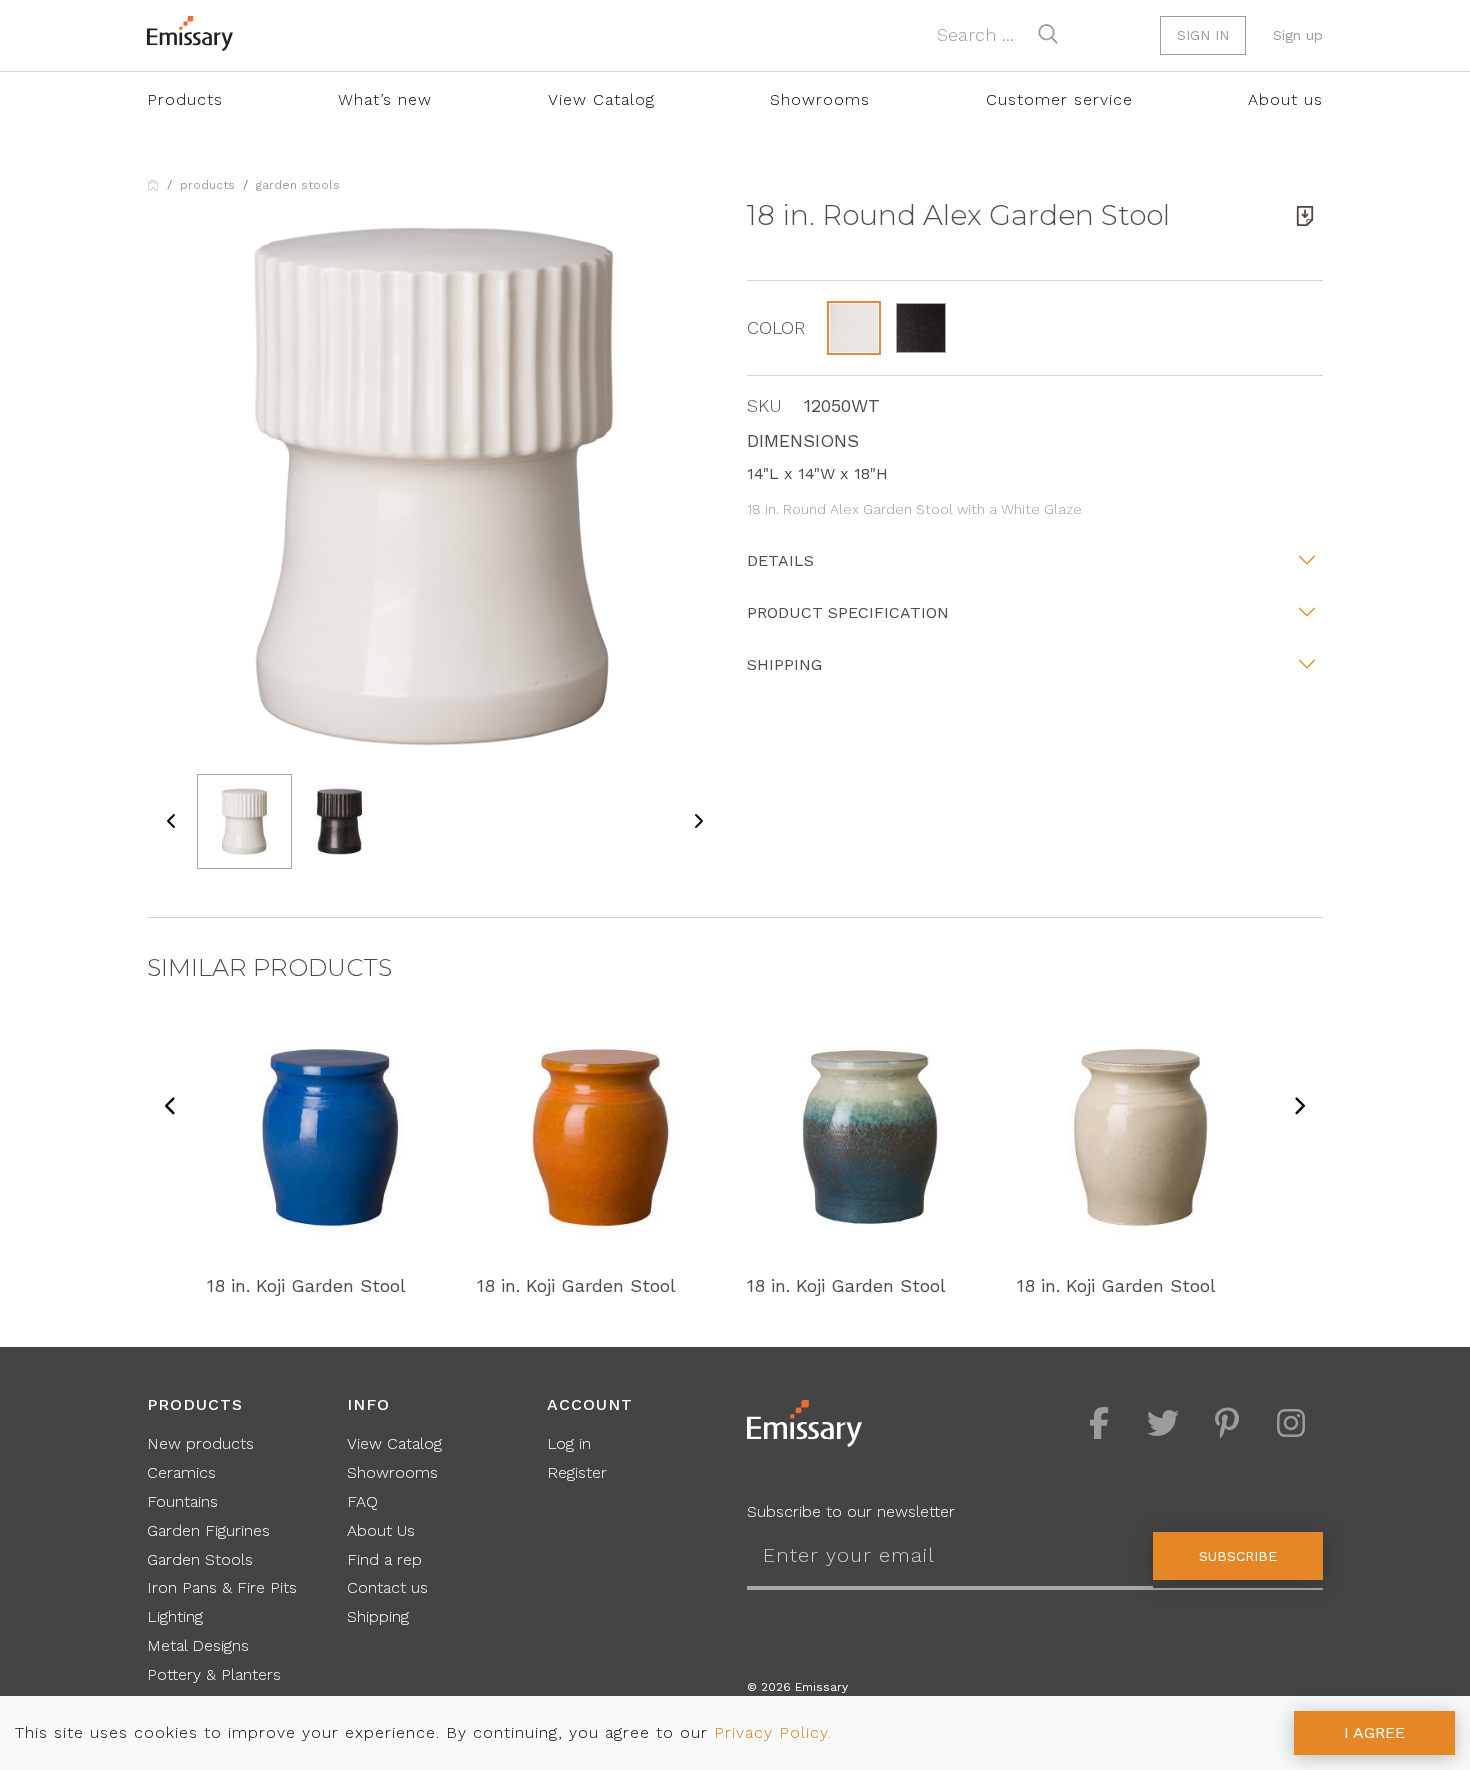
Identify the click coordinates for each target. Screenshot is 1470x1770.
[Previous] (171, 1107)
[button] (854, 328)
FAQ (362, 1501)
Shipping (784, 664)
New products (200, 1443)
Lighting (175, 1616)
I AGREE (1374, 1732)
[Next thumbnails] (698, 821)
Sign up (1298, 35)
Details (780, 560)
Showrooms (820, 99)
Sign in (1203, 35)
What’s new (385, 99)
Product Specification (848, 612)
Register (577, 1472)
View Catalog (601, 99)
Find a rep (384, 1559)
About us (1285, 99)
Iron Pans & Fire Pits (222, 1587)
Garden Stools (298, 185)
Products (185, 99)
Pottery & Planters (214, 1674)
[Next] (1299, 1107)
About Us (381, 1530)
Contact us (387, 1587)
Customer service (1059, 99)
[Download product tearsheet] (1305, 216)
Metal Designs (198, 1645)
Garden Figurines (208, 1530)
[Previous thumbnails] (172, 821)
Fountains (182, 1501)
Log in (569, 1443)
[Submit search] (1048, 34)
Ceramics (181, 1472)
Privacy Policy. (773, 1732)
